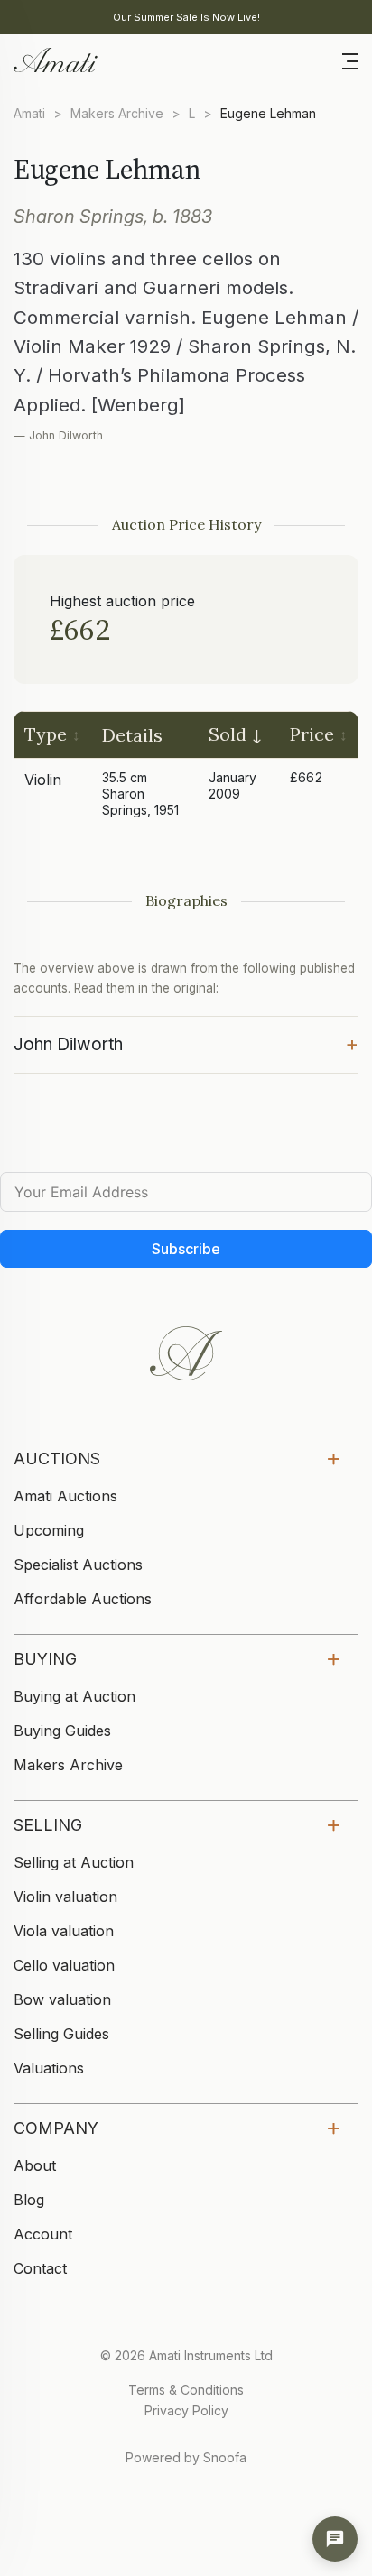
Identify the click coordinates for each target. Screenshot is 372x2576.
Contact (40, 2268)
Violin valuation (65, 1897)
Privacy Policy (186, 2410)
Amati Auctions (65, 1496)
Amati (29, 113)
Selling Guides (61, 2034)
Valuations (49, 2068)
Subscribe (186, 1249)
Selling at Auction (74, 1862)
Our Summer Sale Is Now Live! (186, 17)
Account (43, 2234)
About (35, 2165)
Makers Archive (117, 113)
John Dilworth (186, 1043)
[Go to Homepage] (54, 59)
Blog (29, 2200)
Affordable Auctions (83, 1599)
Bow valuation (62, 1999)
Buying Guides (62, 1731)
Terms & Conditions (186, 2390)
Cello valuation (64, 1965)
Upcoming (49, 1530)
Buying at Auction (74, 1696)
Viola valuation (64, 1931)
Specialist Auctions (78, 1565)
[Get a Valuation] (335, 2539)
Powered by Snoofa (186, 2457)
